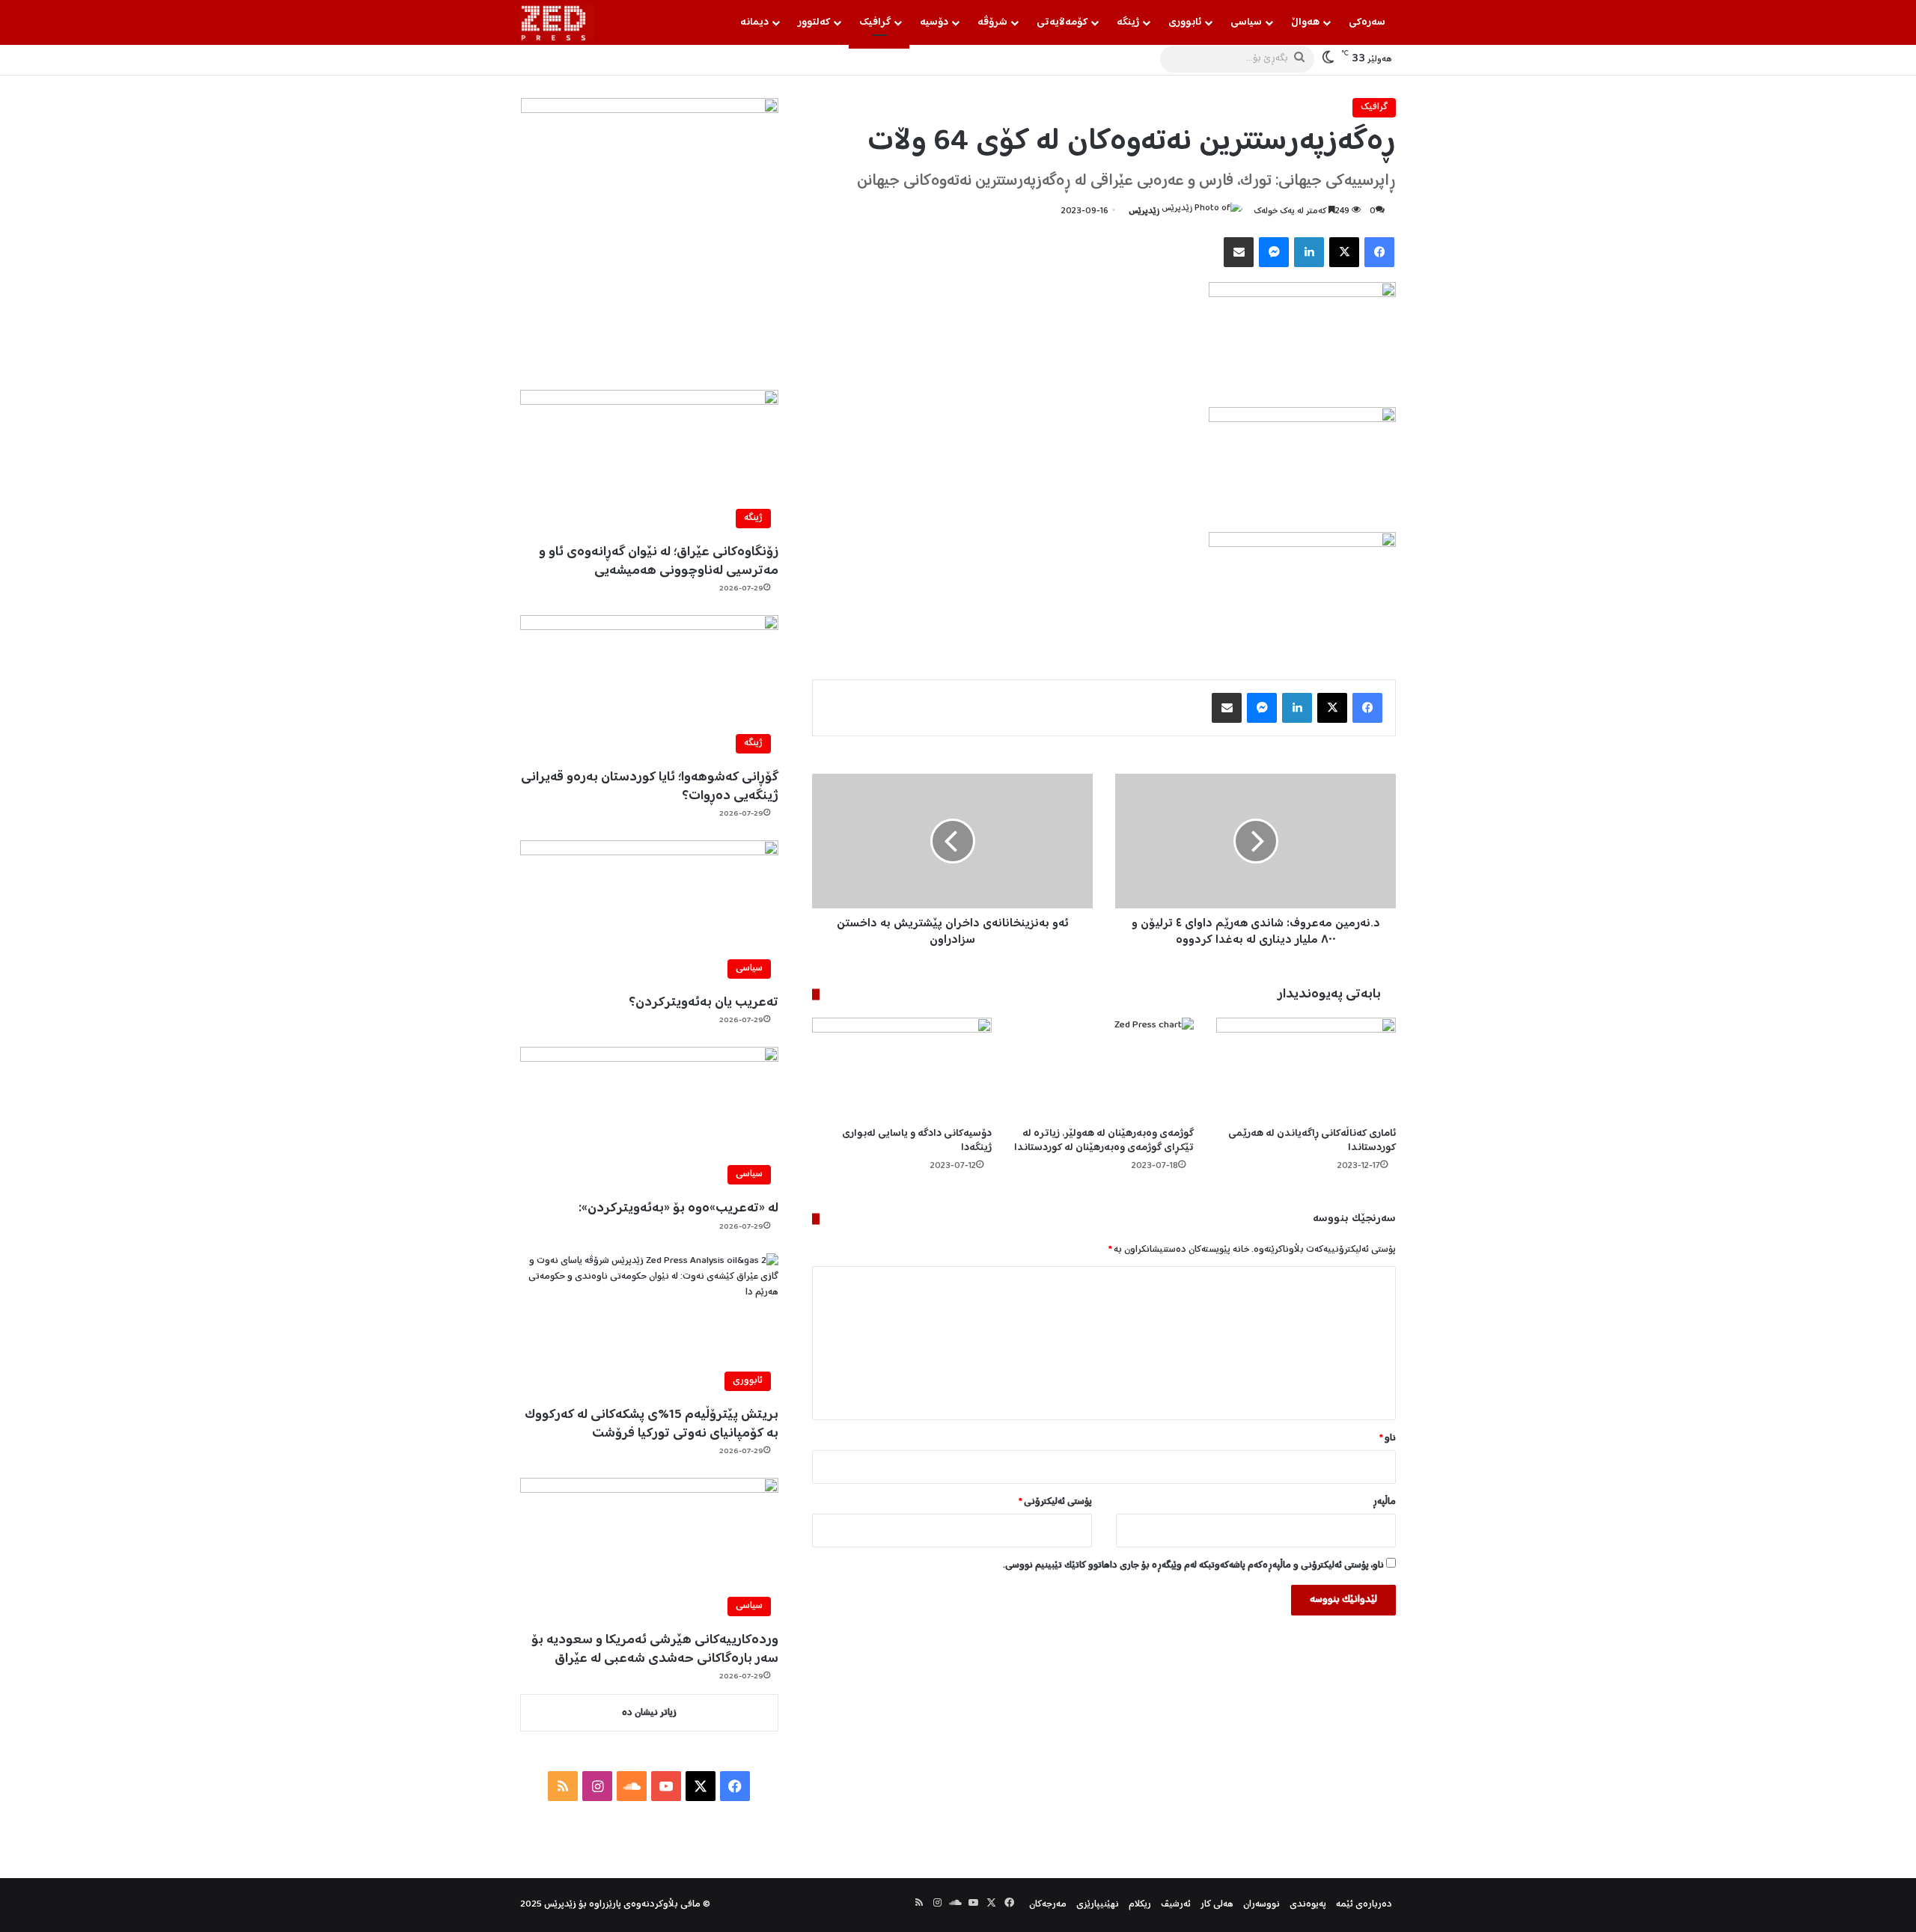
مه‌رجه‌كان (1048, 1905)
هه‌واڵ (1305, 22)
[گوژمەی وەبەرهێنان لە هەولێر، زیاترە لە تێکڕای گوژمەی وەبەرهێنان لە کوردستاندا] (1104, 1068)
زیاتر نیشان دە (649, 1713)
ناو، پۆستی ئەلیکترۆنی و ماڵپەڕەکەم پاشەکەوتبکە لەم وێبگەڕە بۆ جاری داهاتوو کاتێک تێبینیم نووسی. (1193, 1566)
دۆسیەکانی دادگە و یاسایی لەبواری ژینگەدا (917, 1141)
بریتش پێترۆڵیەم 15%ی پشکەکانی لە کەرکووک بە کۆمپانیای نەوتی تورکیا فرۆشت (652, 1424)
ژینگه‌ (1128, 22)
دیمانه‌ (754, 22)
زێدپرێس (1144, 211)
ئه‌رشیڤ (1176, 1905)
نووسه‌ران (1261, 1905)
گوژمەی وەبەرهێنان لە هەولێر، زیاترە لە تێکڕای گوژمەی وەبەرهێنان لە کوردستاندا (1104, 1141)
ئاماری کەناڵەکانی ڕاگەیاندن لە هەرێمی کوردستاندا (1312, 1141)
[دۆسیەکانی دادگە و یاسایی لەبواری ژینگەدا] (902, 1068)
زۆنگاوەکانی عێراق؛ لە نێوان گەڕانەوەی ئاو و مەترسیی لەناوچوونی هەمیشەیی (659, 562)
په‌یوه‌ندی (1308, 1905)
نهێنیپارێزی (1098, 1905)
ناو (1388, 1439)
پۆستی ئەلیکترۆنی (1055, 1502)
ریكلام (1140, 1905)
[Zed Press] (557, 22)
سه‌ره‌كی (1367, 22)
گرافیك (875, 22)
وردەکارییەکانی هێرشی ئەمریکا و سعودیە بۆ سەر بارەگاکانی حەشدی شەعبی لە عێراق (655, 1650)
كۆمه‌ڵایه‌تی (1062, 22)
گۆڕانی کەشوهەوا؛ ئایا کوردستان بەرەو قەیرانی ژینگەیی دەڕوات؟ (650, 787)
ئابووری (1185, 22)
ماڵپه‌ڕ (1384, 1502)
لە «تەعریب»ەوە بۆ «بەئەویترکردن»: (678, 1208)
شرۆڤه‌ (992, 22)
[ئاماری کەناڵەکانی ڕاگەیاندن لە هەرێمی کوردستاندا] (1306, 1068)
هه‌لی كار (1217, 1905)
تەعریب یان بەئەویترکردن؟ (704, 1003)
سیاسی (1246, 22)
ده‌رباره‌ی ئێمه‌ (1364, 1905)
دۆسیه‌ (934, 22)
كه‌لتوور (814, 22)
